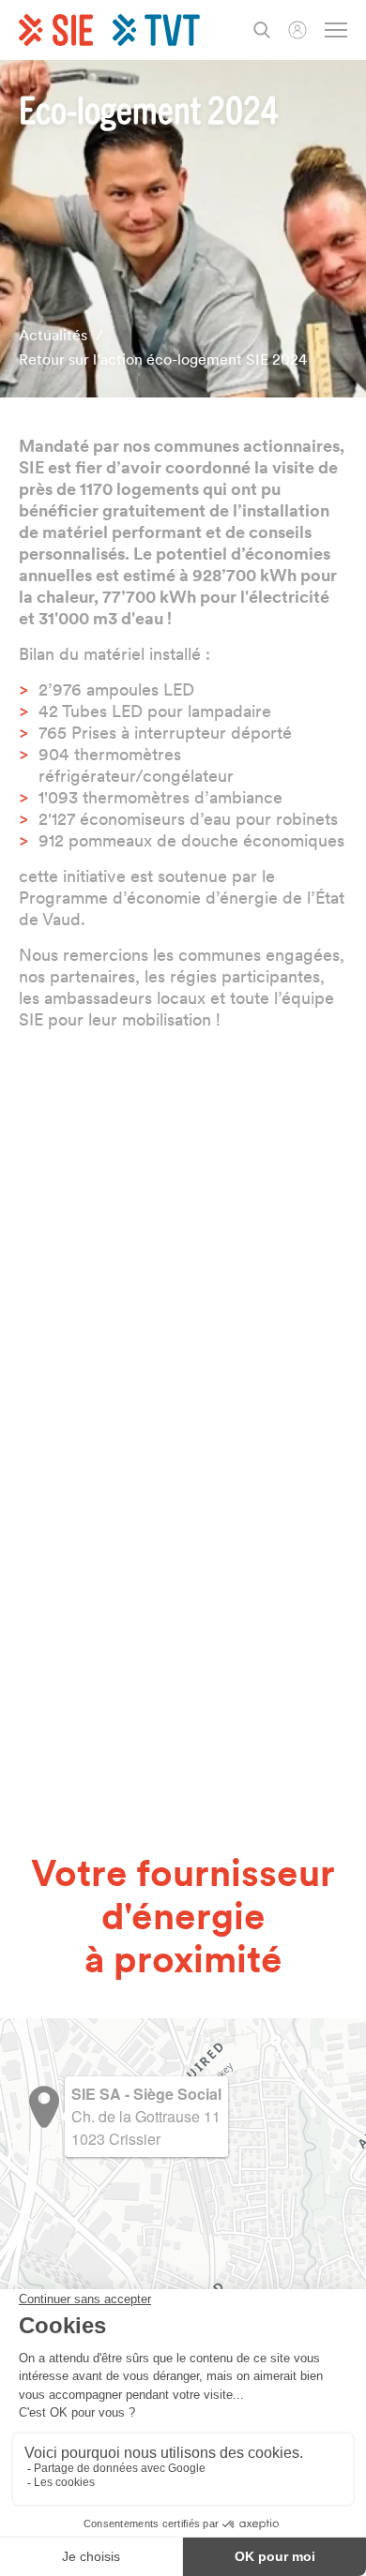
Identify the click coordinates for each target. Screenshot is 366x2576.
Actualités (53, 335)
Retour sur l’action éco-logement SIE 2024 (163, 359)
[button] (44, 2107)
